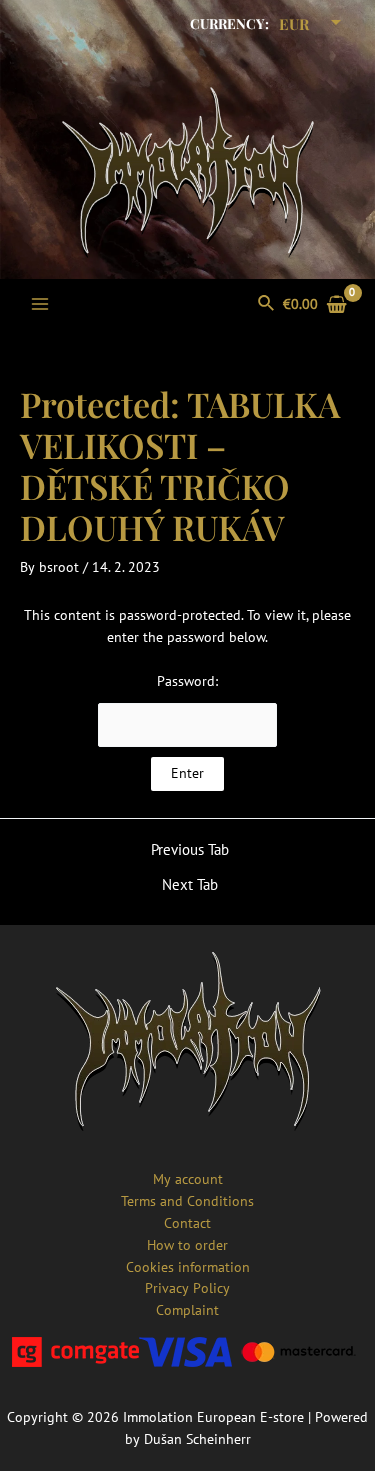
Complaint (187, 1310)
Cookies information (188, 1267)
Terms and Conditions (187, 1201)
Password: (187, 681)
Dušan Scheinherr (197, 1439)
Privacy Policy (187, 1288)
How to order (187, 1245)
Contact (187, 1223)
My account (188, 1179)
